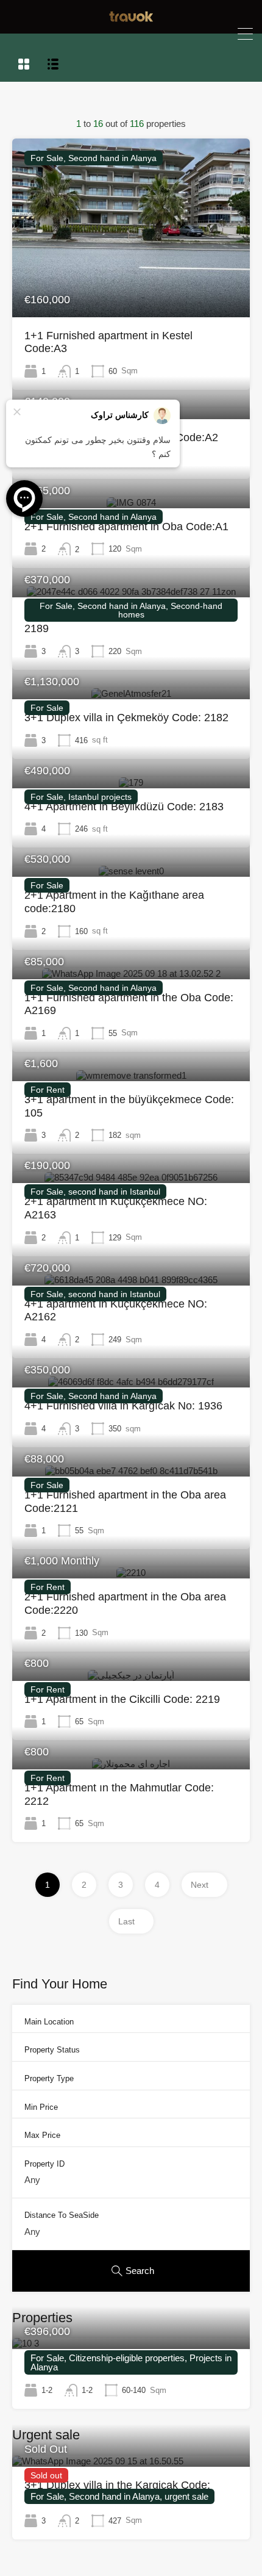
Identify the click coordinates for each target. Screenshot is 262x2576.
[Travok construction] (131, 19)
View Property (131, 281)
